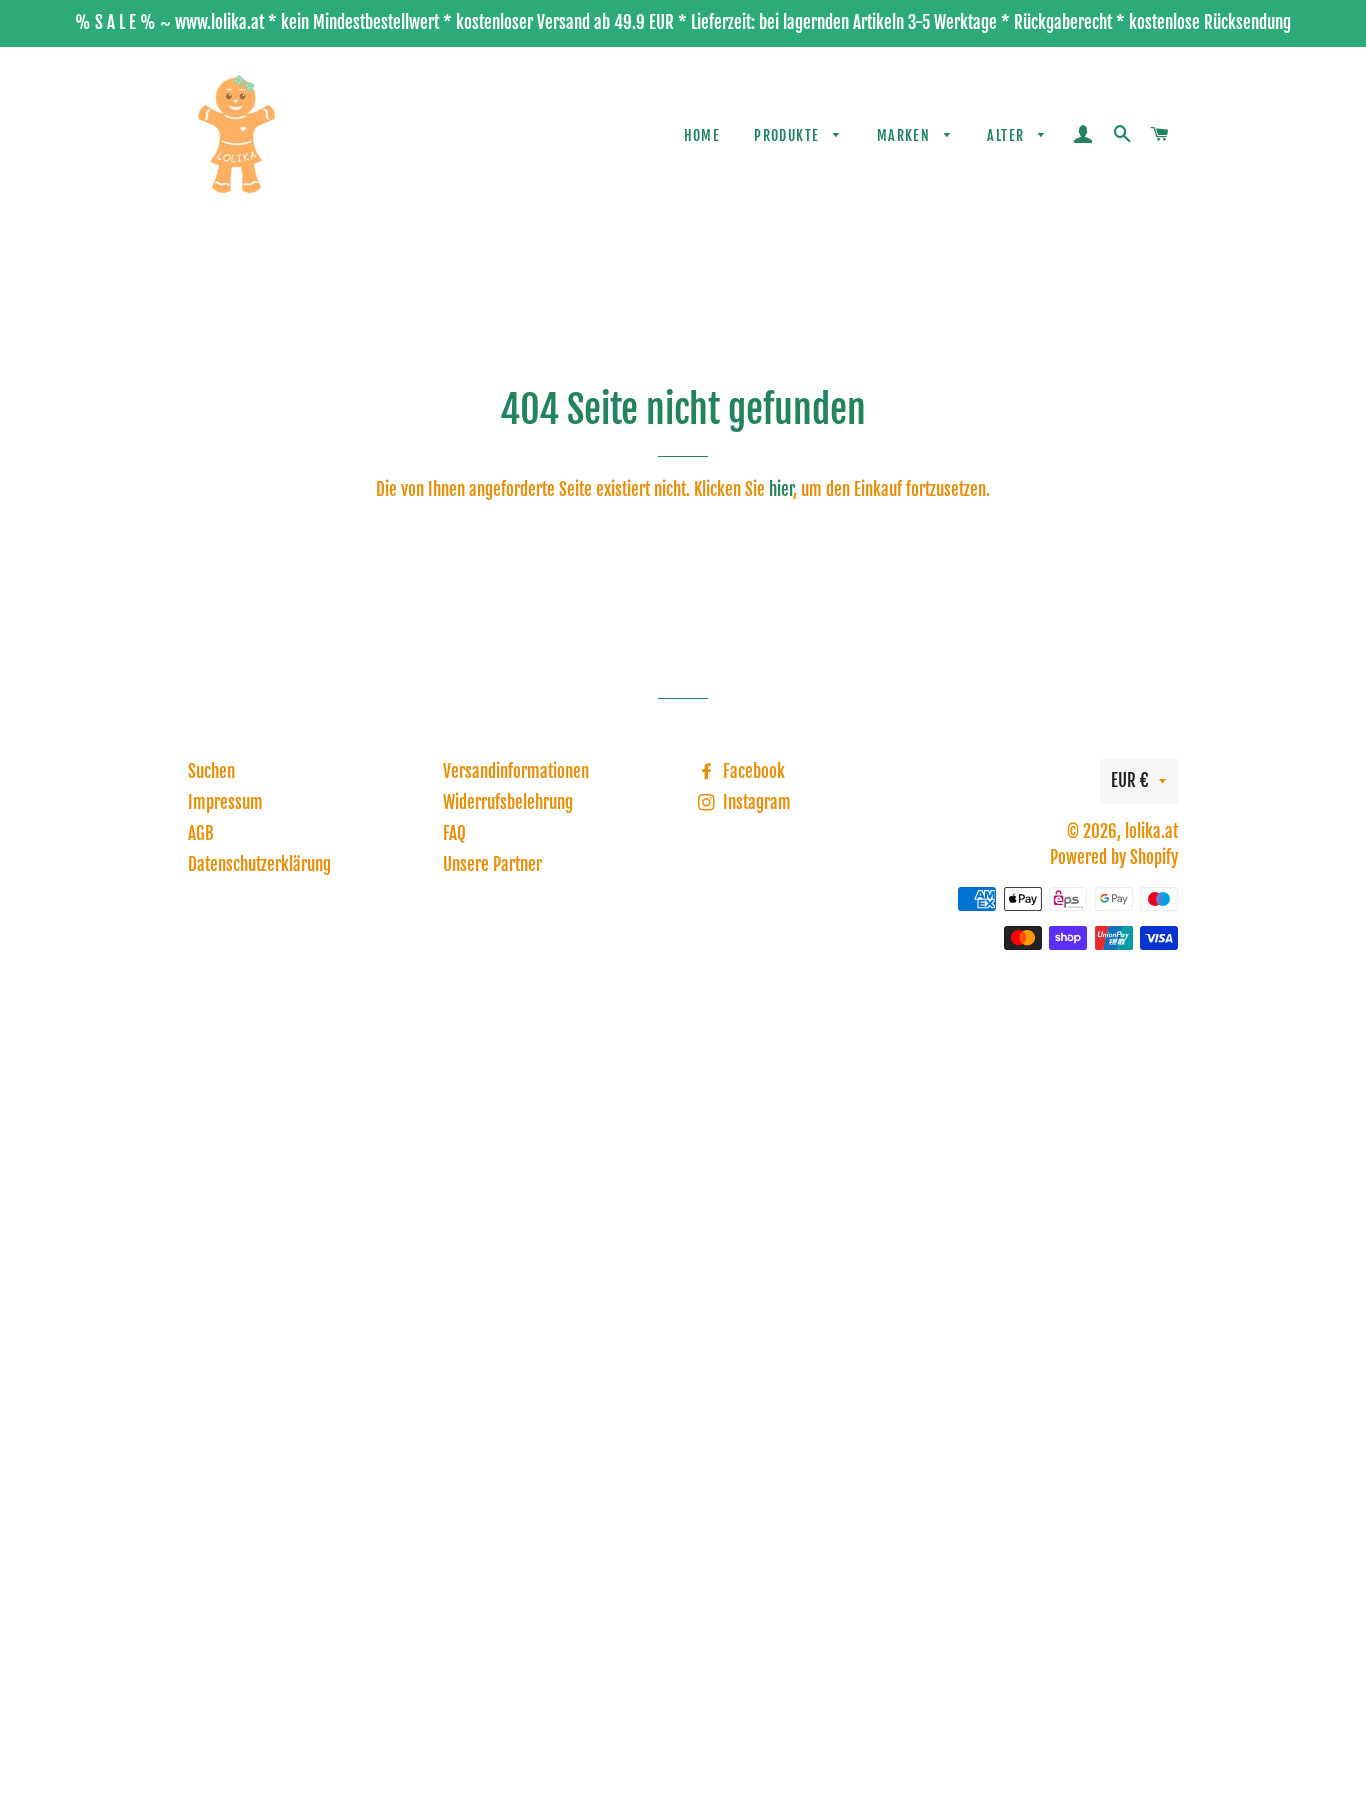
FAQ (454, 833)
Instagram (755, 802)
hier (781, 489)
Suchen (211, 771)
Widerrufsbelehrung (508, 802)
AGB (201, 833)
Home (702, 135)
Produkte (789, 135)
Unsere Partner (492, 864)
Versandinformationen (516, 771)
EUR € (1130, 780)
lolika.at (1151, 831)
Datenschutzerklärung (259, 864)
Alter (1007, 135)
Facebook (752, 771)
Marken (906, 135)
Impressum (225, 802)
